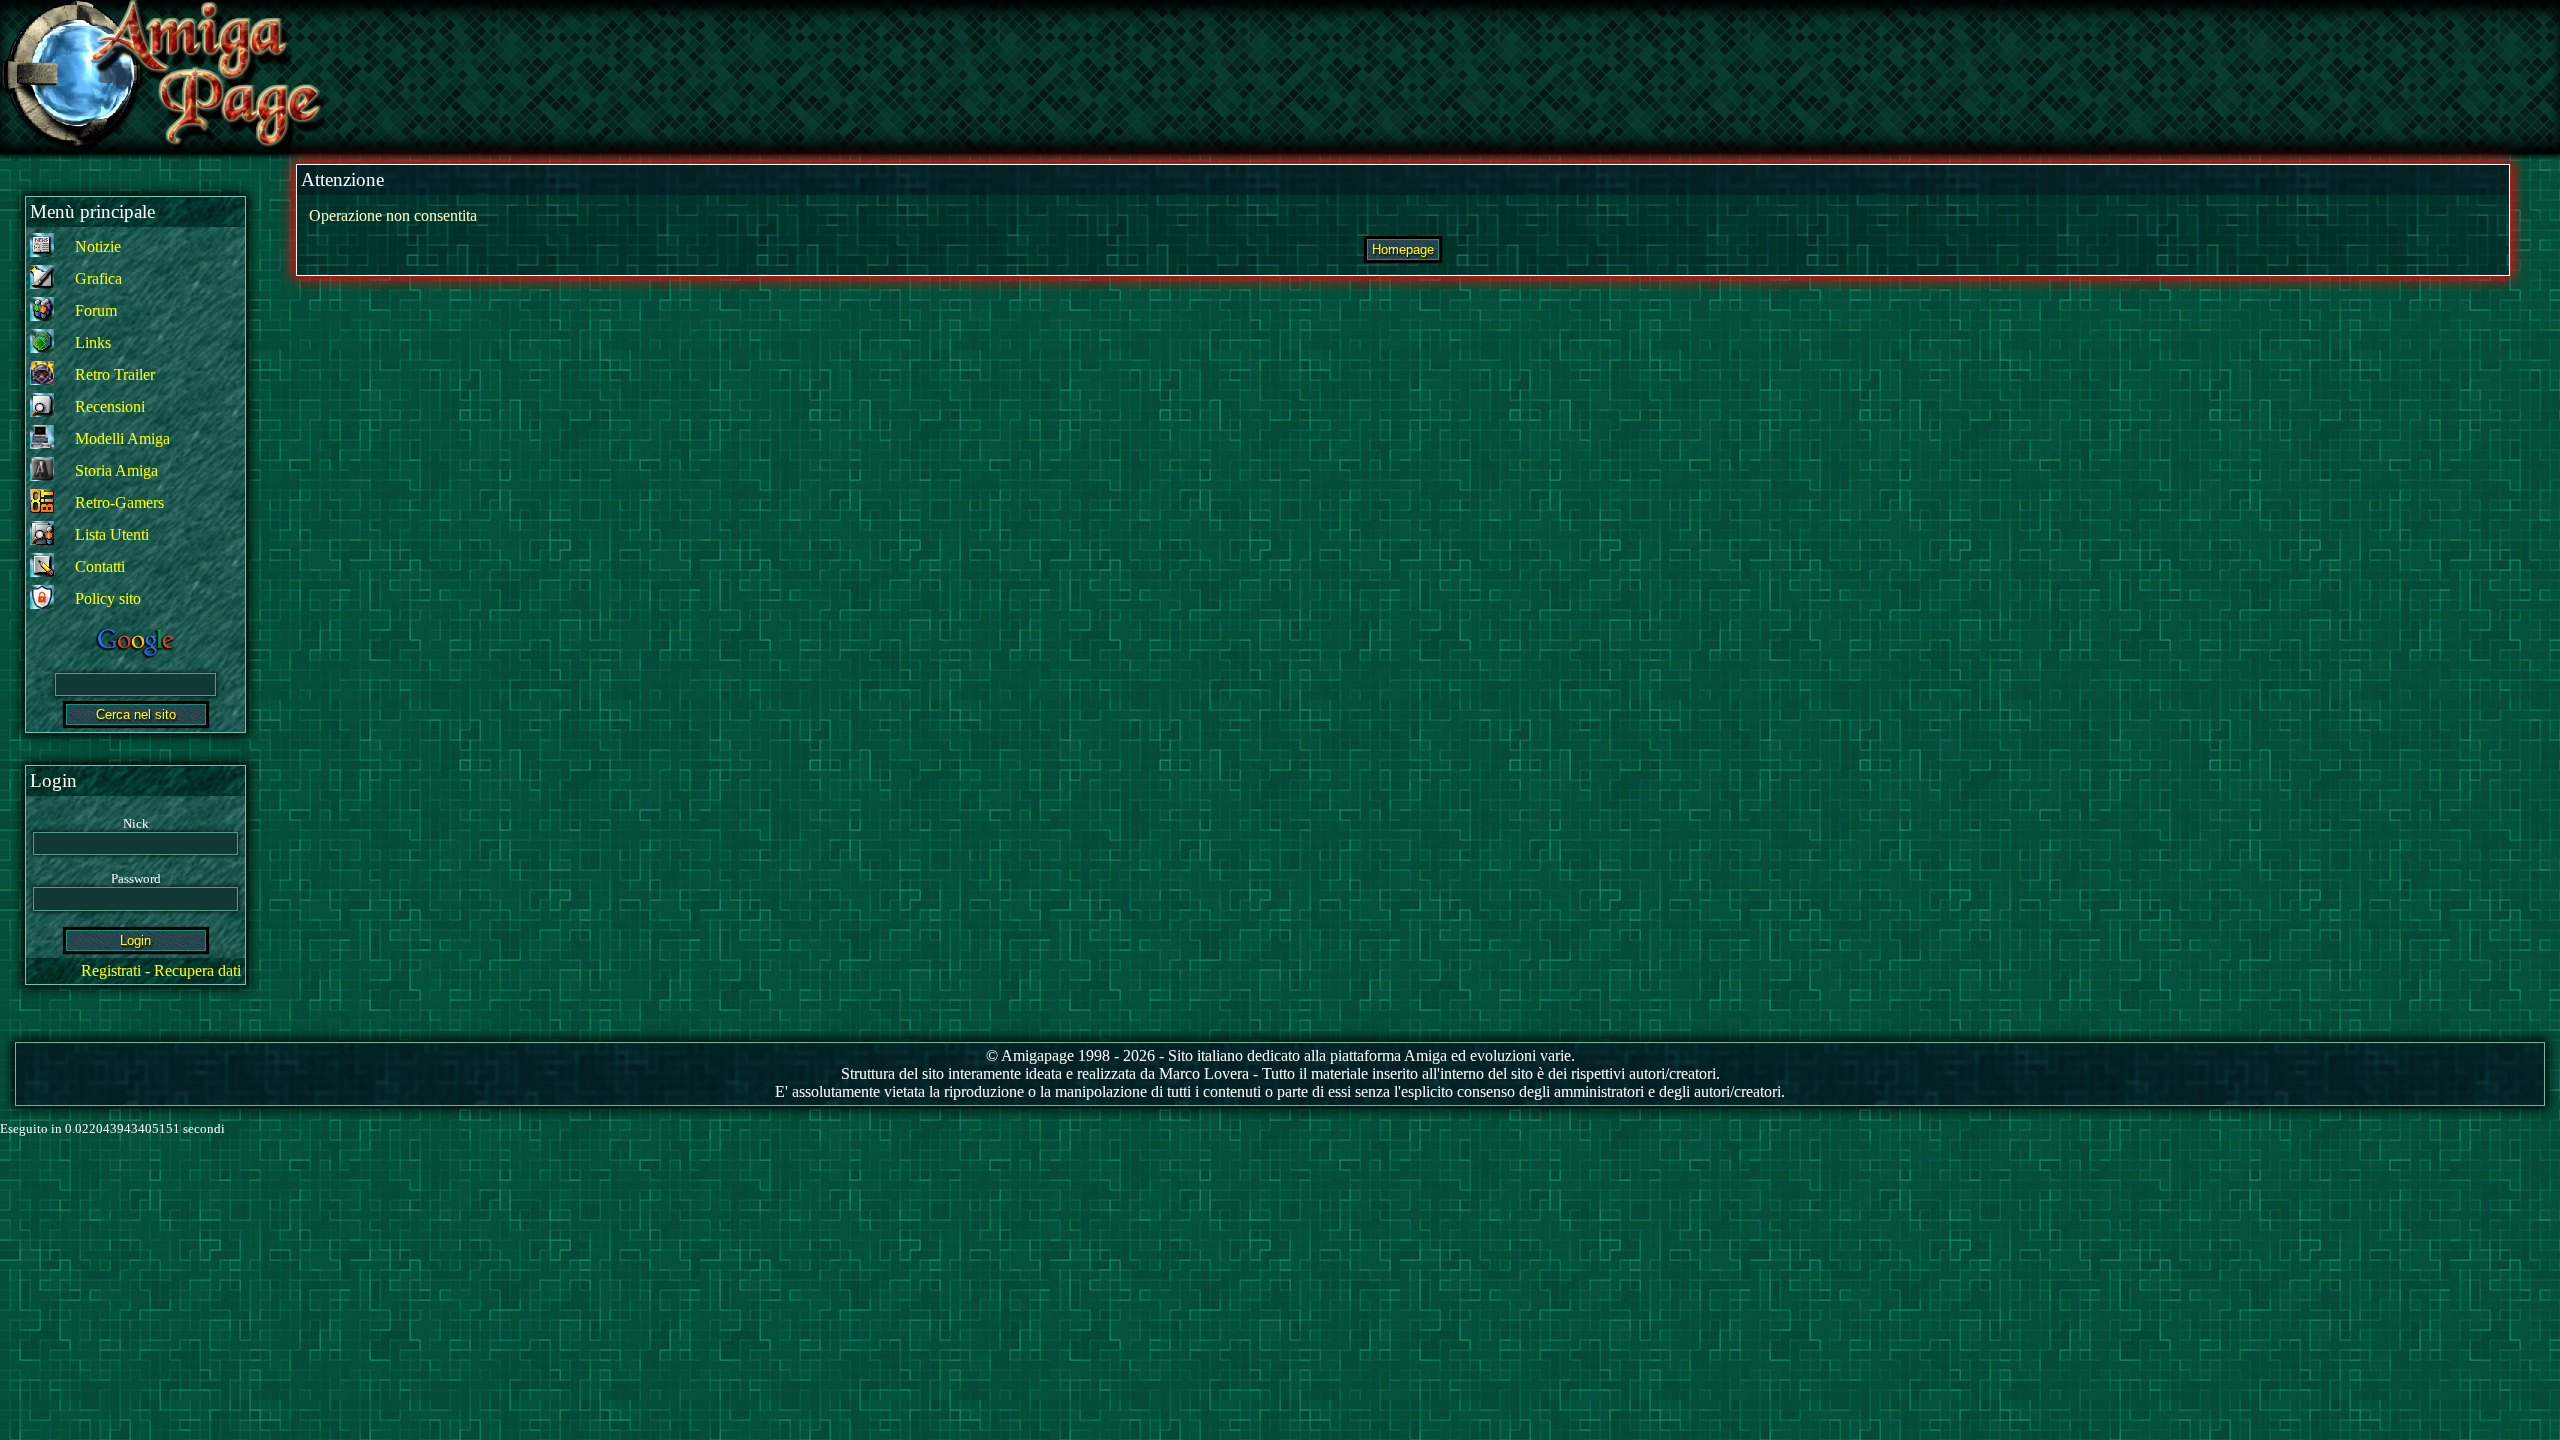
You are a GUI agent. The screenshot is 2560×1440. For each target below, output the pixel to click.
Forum (96, 310)
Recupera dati (197, 970)
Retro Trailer (115, 374)
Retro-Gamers (119, 502)
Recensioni (110, 406)
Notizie (98, 246)
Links (93, 342)
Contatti (100, 566)
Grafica (98, 278)
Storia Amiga (116, 470)
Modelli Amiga (122, 438)
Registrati (111, 970)
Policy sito (108, 598)
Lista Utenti (112, 534)
